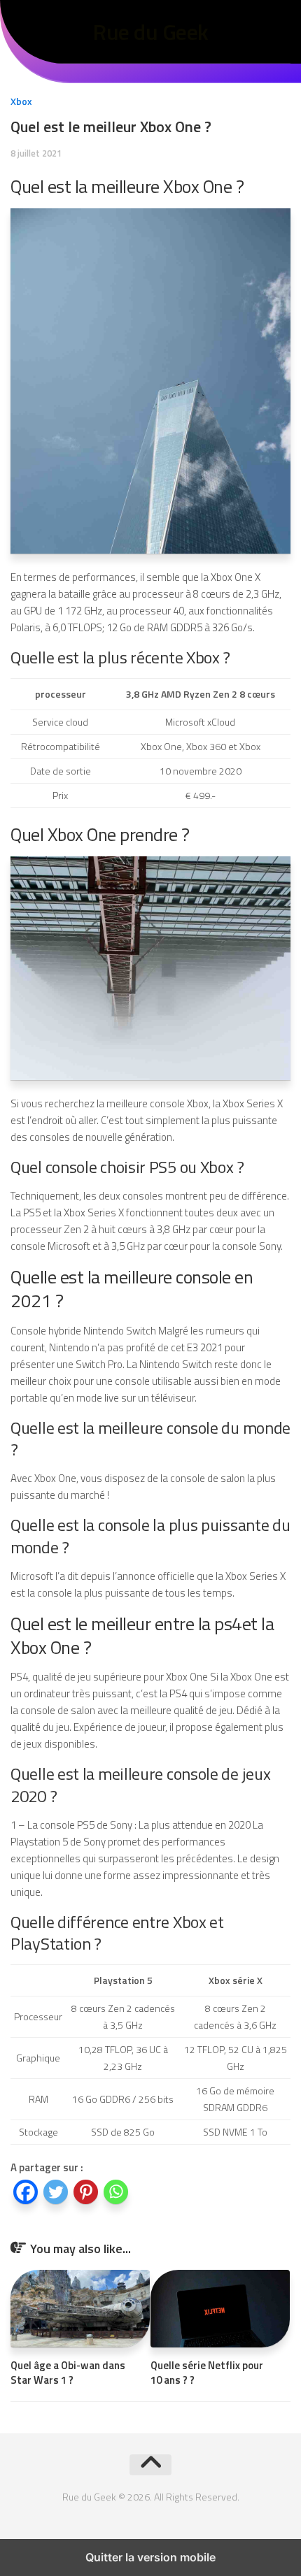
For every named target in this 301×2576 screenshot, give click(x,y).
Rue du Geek (150, 31)
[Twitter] (56, 2194)
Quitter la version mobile (150, 2557)
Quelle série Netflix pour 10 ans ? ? (207, 2373)
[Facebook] (26, 2194)
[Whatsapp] (116, 2194)
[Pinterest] (86, 2194)
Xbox (21, 101)
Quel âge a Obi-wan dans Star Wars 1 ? (68, 2373)
